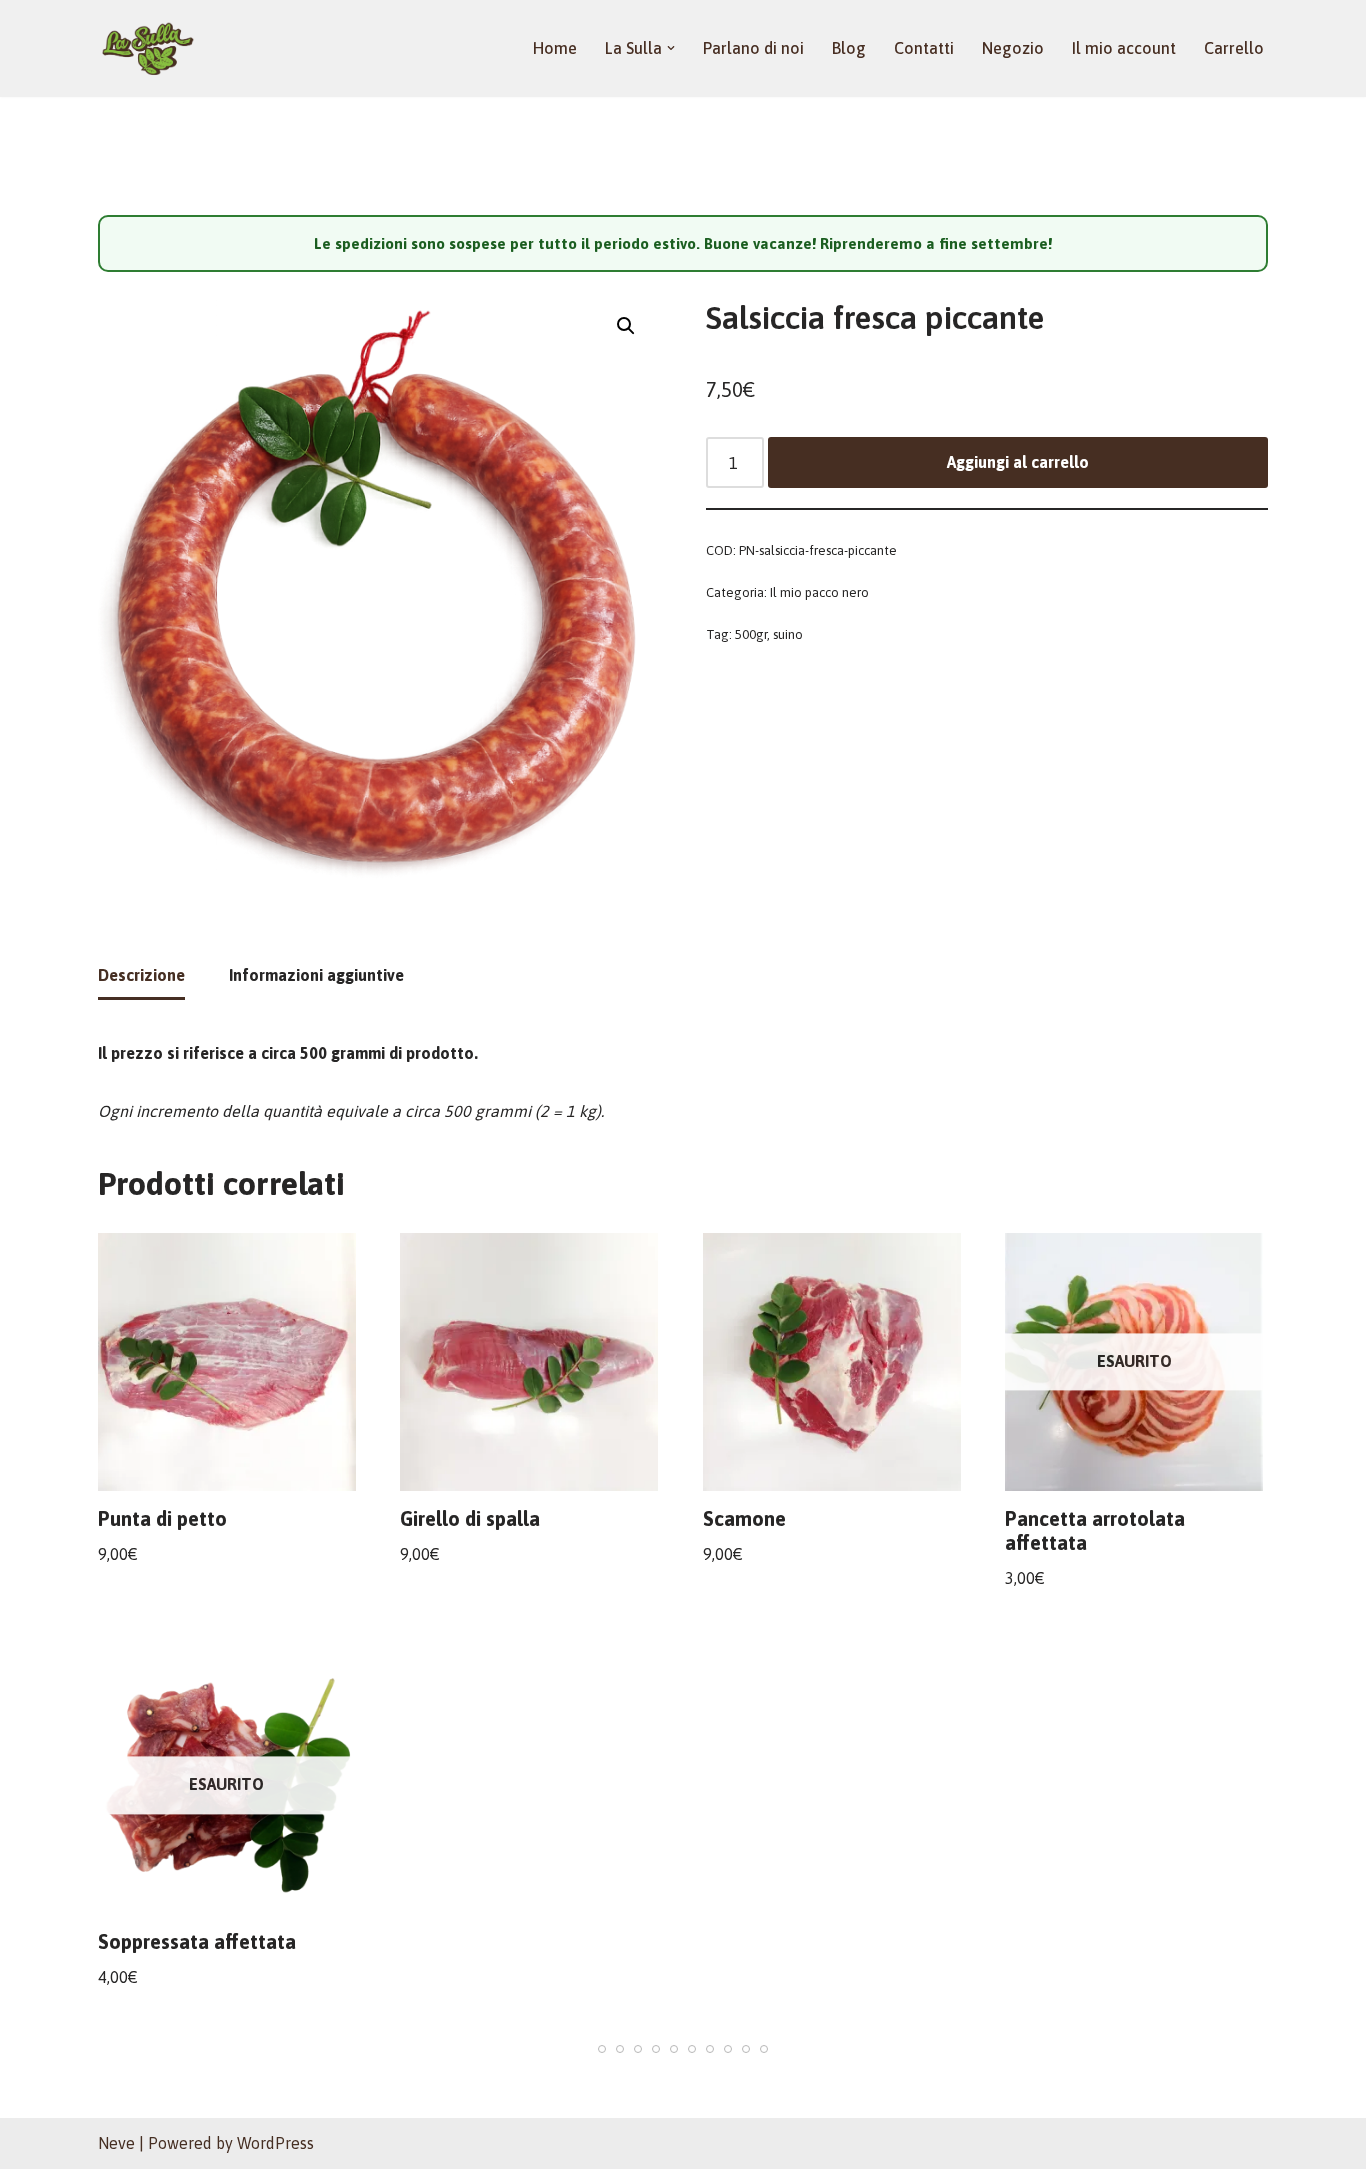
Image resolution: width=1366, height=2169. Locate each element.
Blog (849, 48)
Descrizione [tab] (141, 975)
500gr (751, 634)
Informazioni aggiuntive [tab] (316, 975)
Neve (116, 2143)
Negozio (1013, 48)
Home (555, 48)
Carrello (1234, 48)
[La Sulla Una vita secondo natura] (148, 48)
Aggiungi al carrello (1018, 462)
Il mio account (1124, 48)
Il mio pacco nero (819, 592)
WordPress (275, 2143)
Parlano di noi (753, 48)
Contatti (924, 48)
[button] (671, 48)
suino (788, 634)
